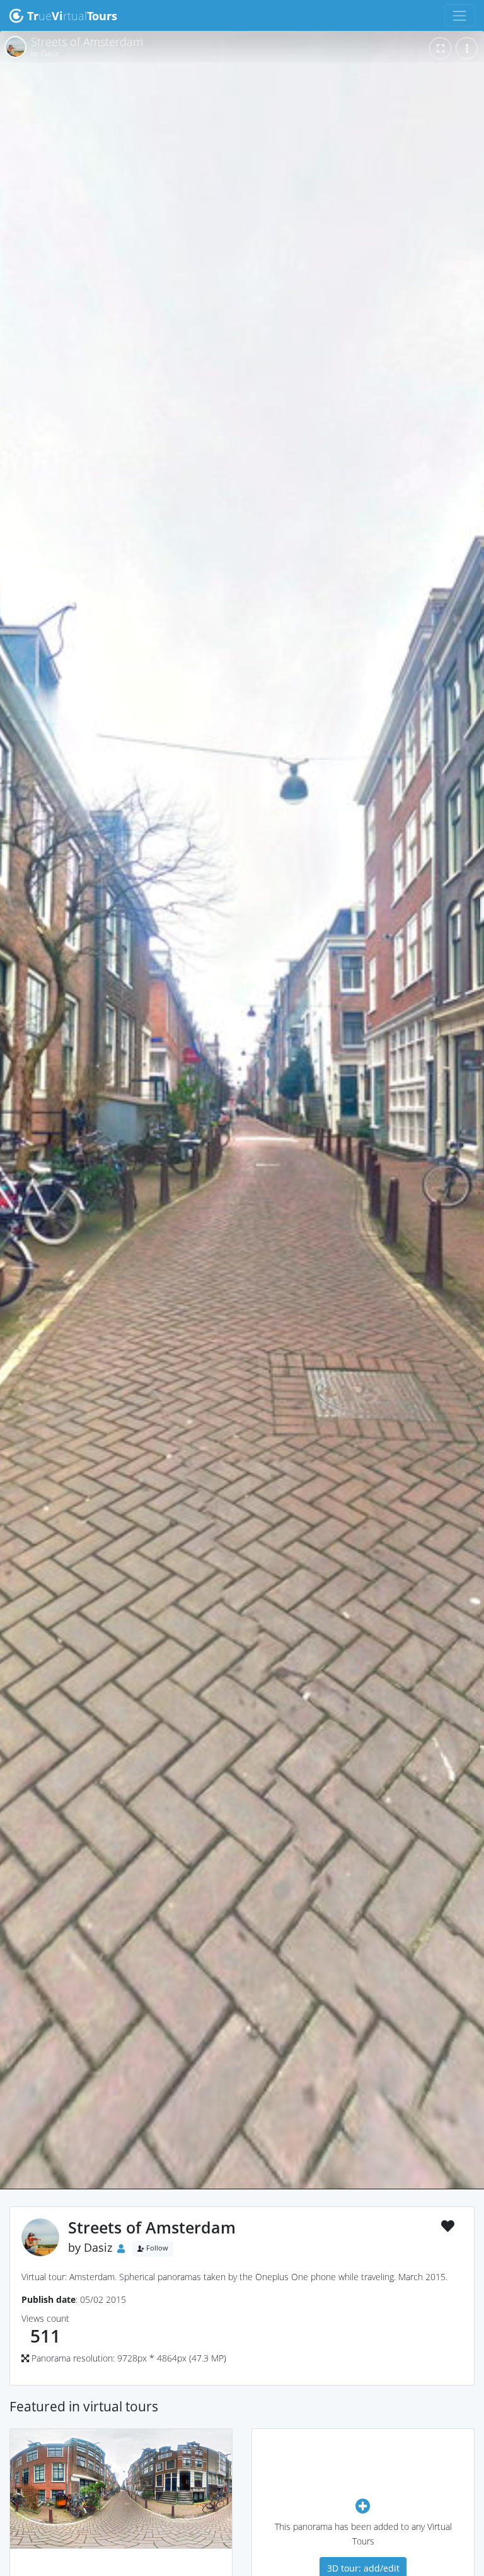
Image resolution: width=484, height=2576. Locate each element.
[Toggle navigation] (460, 15)
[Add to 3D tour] (363, 2506)
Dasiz (98, 2247)
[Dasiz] (121, 2567)
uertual (72, 16)
